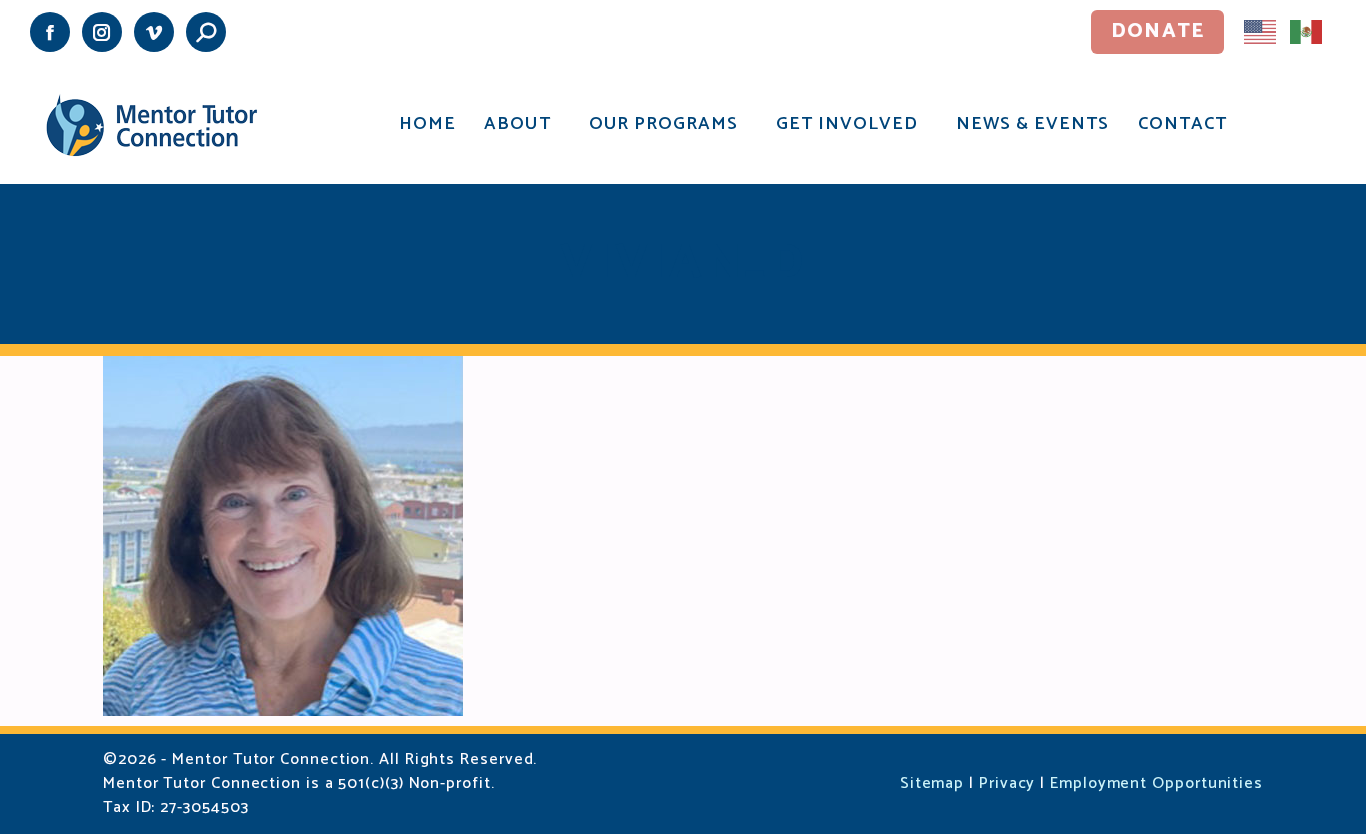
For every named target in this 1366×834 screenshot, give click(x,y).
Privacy (1007, 783)
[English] (1261, 31)
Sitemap (932, 783)
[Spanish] (1307, 31)
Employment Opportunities (1156, 783)
